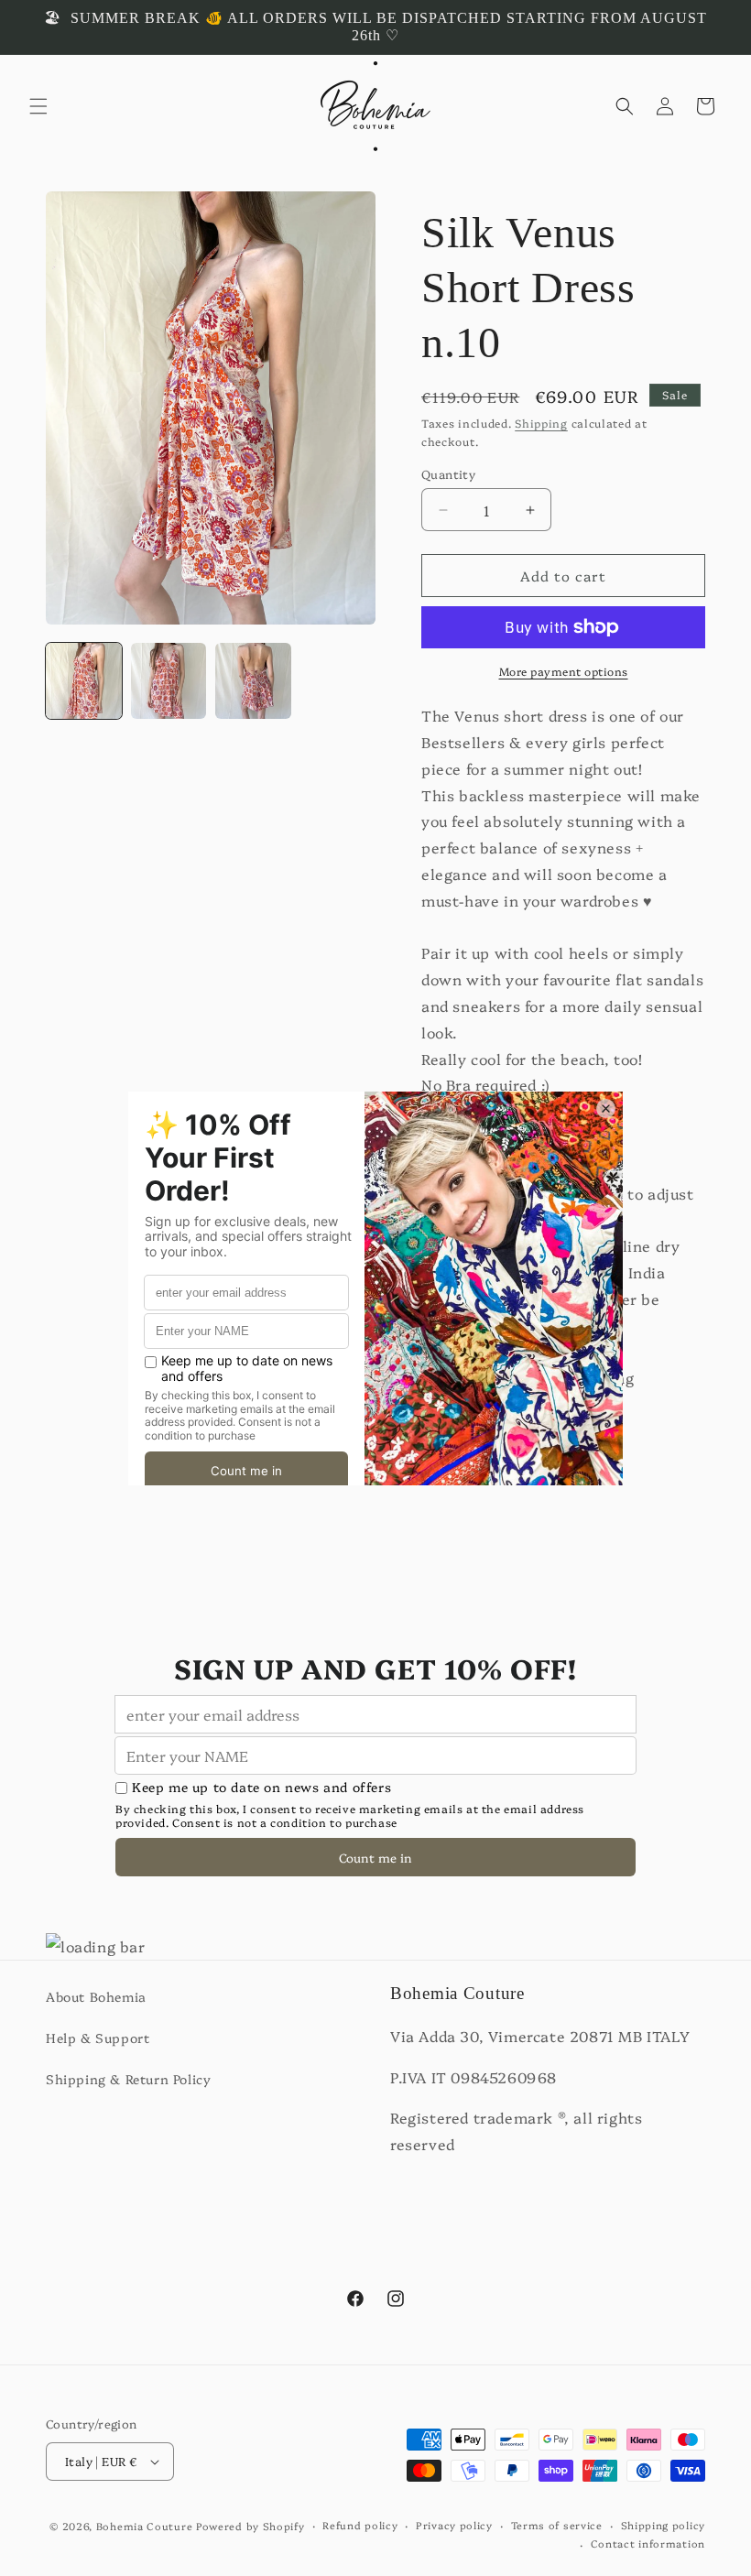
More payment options (564, 671)
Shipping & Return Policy (128, 2079)
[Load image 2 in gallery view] (169, 681)
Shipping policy (664, 2525)
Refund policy (360, 2525)
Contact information (648, 2543)
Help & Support (98, 2038)
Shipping (541, 423)
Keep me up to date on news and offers (261, 1787)
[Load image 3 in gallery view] (253, 681)
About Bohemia (96, 1996)
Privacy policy (454, 2525)
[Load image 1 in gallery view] (84, 681)
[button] (38, 106)
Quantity (448, 473)
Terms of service (557, 2525)
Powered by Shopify (250, 2526)
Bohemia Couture (145, 2526)
